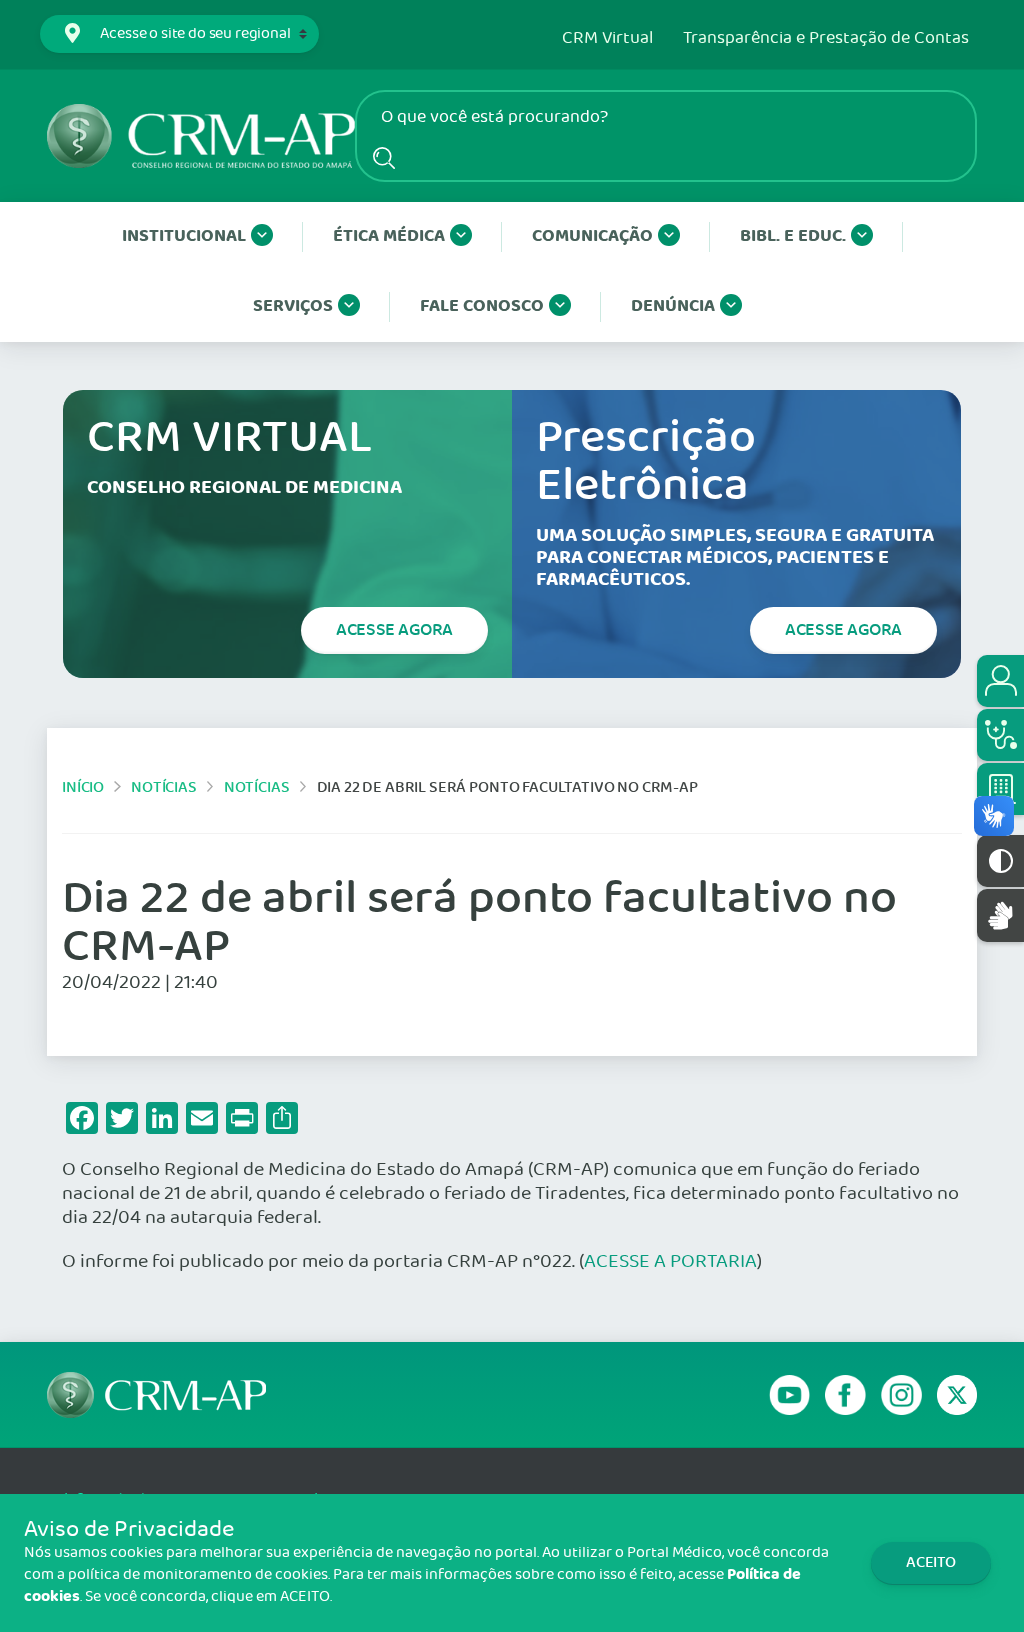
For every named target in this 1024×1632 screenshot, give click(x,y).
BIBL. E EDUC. (793, 236)
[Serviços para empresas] (1000, 789)
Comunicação (592, 236)
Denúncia (673, 306)
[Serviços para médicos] (1000, 735)
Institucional (184, 236)
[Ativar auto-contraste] (1000, 861)
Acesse (394, 630)
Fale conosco (482, 306)
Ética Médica (389, 236)
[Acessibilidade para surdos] (1000, 915)
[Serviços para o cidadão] (1000, 681)
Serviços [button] (293, 306)
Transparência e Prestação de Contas (826, 39)
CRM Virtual (607, 39)
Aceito (931, 1562)
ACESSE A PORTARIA (670, 1262)
